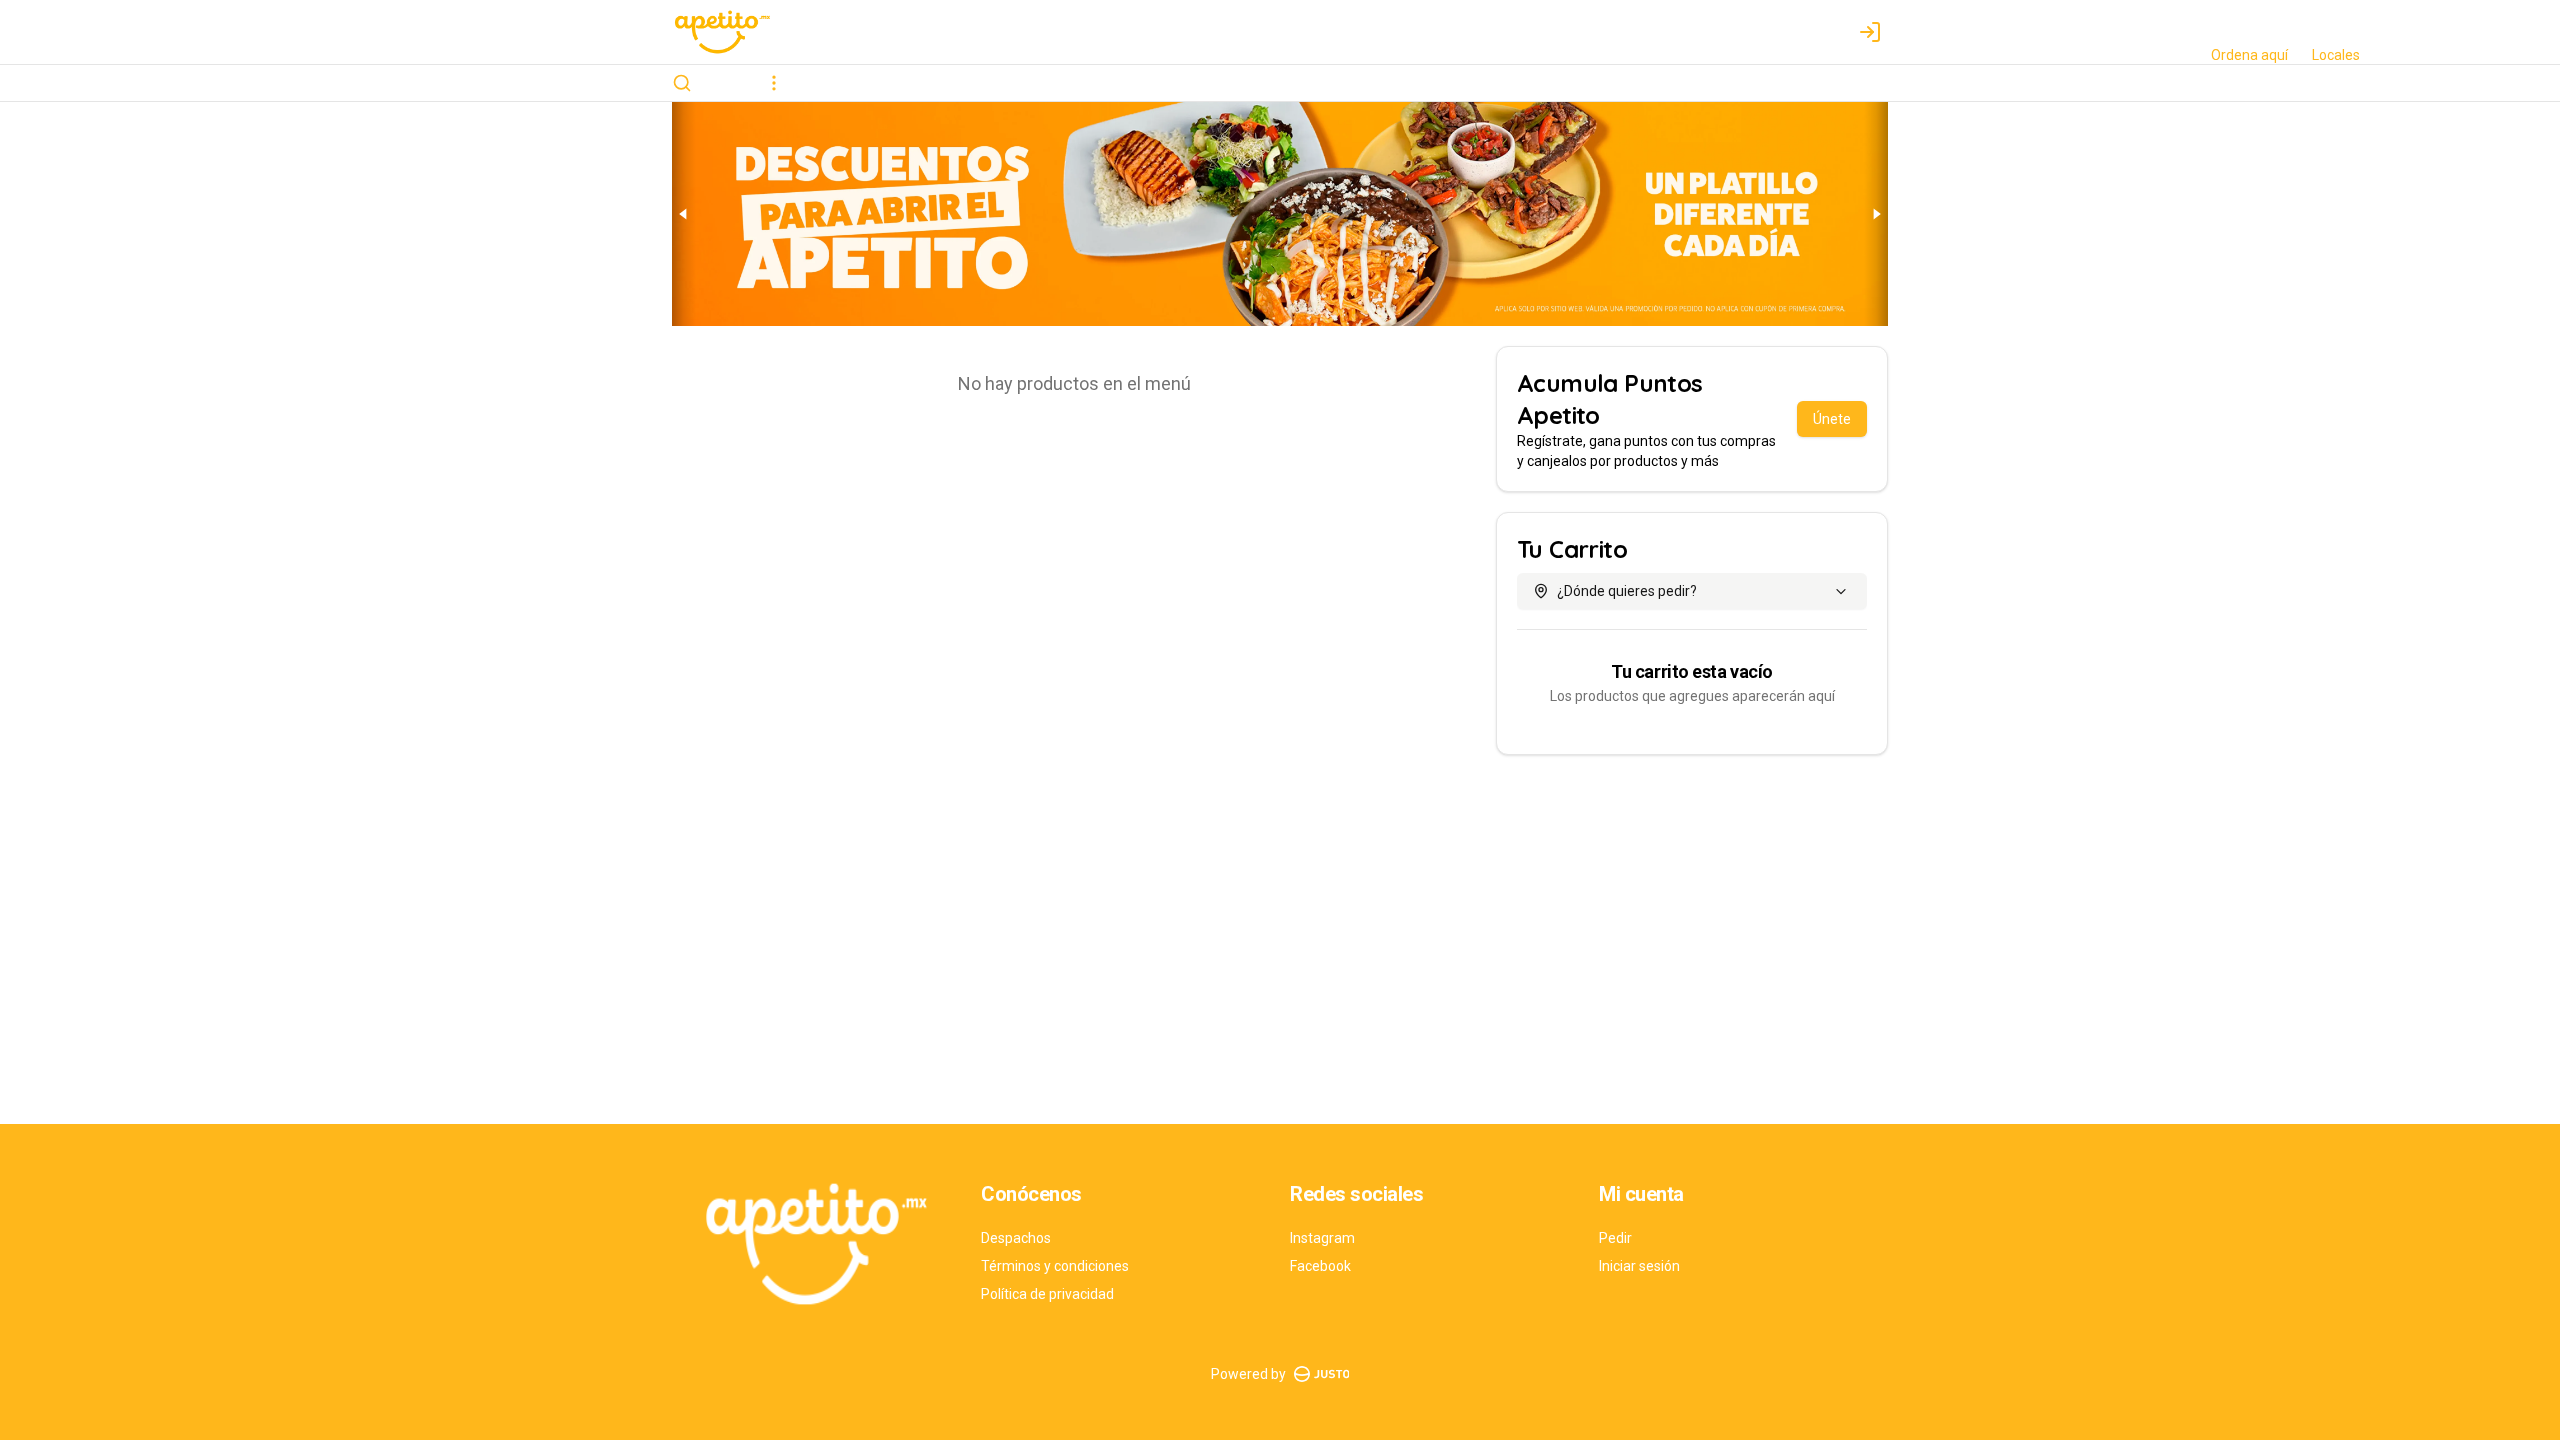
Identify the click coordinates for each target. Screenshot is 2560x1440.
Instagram (1322, 1238)
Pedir (1615, 1238)
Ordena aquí (2249, 55)
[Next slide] (1876, 214)
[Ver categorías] (774, 83)
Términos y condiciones (1055, 1266)
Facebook (1320, 1266)
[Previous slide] (684, 214)
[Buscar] (682, 83)
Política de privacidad (1047, 1294)
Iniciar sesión (1639, 1266)
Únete (1832, 419)
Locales (2336, 55)
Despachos (1016, 1238)
